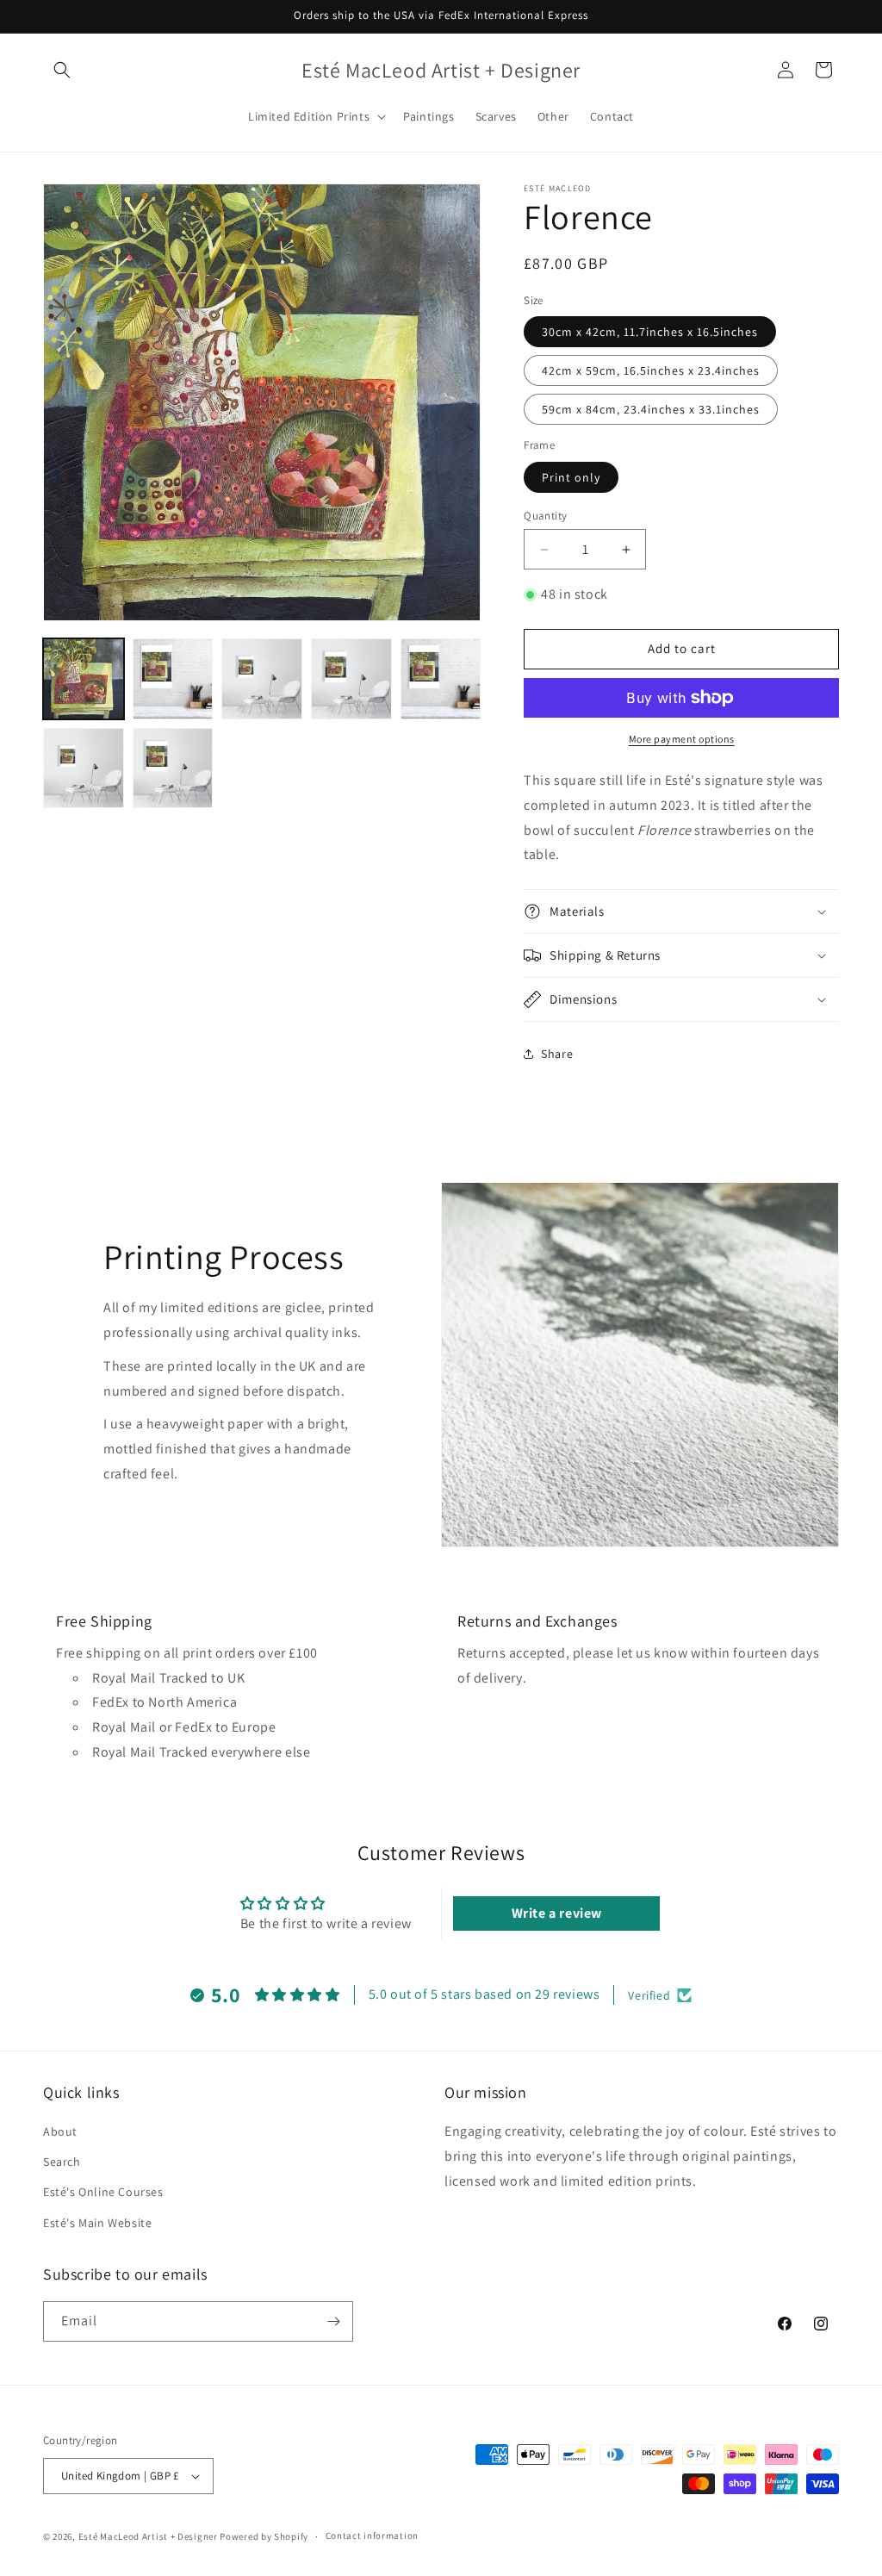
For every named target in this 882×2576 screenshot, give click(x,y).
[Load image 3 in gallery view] (262, 679)
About (60, 2131)
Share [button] (557, 1054)
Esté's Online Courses (103, 2192)
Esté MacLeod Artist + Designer (148, 2536)
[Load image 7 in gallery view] (84, 768)
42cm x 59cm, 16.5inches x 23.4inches (651, 370)
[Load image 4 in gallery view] (351, 679)
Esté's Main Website (97, 2223)
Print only (571, 477)
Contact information (372, 2536)
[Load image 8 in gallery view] (173, 768)
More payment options (682, 739)
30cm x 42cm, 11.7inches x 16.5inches (650, 332)
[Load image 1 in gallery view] (84, 679)
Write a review (557, 1913)
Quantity (545, 516)
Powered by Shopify (264, 2536)
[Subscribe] (333, 2321)
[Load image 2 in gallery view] (173, 679)
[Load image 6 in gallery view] (441, 679)
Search (62, 2162)
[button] (62, 70)
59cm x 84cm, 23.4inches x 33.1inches (651, 409)
